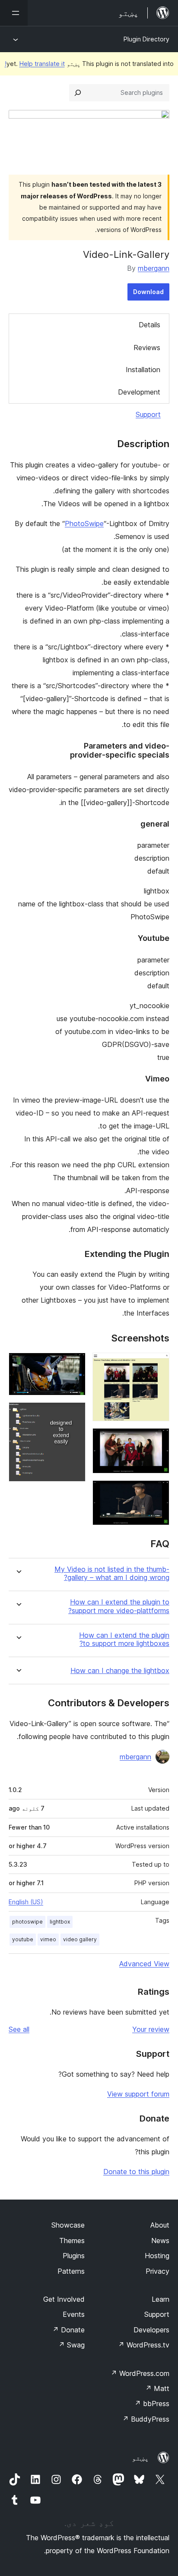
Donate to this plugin (136, 2172)
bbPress (152, 2404)
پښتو (140, 2458)
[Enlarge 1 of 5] (158, 1364)
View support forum (138, 2094)
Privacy (157, 2271)
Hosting (157, 2256)
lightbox (60, 1922)
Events (74, 2314)
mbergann (154, 268)
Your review (151, 2029)
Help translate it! (35, 64)
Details (149, 325)
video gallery (80, 1939)
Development (139, 392)
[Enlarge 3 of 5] (158, 1492)
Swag (72, 2345)
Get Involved (64, 2299)
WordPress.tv (144, 2345)
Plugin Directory (146, 39)
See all (19, 2029)
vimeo (48, 1939)
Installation (143, 370)
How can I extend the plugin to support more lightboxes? (124, 1639)
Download (148, 292)
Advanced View (144, 1964)
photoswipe (27, 1922)
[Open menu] (14, 13)
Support (148, 414)
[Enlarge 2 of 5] (158, 1440)
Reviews (147, 348)
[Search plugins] (78, 93)
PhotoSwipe (84, 523)
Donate (68, 2330)
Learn (161, 2299)
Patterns (71, 2271)
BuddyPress (146, 2419)
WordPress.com (140, 2373)
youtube (23, 1939)
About (160, 2225)
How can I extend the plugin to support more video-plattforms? (119, 1606)
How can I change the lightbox (120, 1671)
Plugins (74, 2256)
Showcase (68, 2225)
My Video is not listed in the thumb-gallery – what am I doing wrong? (112, 1573)
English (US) (26, 1902)
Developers (151, 2330)
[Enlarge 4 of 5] (74, 1364)
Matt (157, 2388)
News (160, 2241)
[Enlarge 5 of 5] (74, 1414)
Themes (72, 2241)
